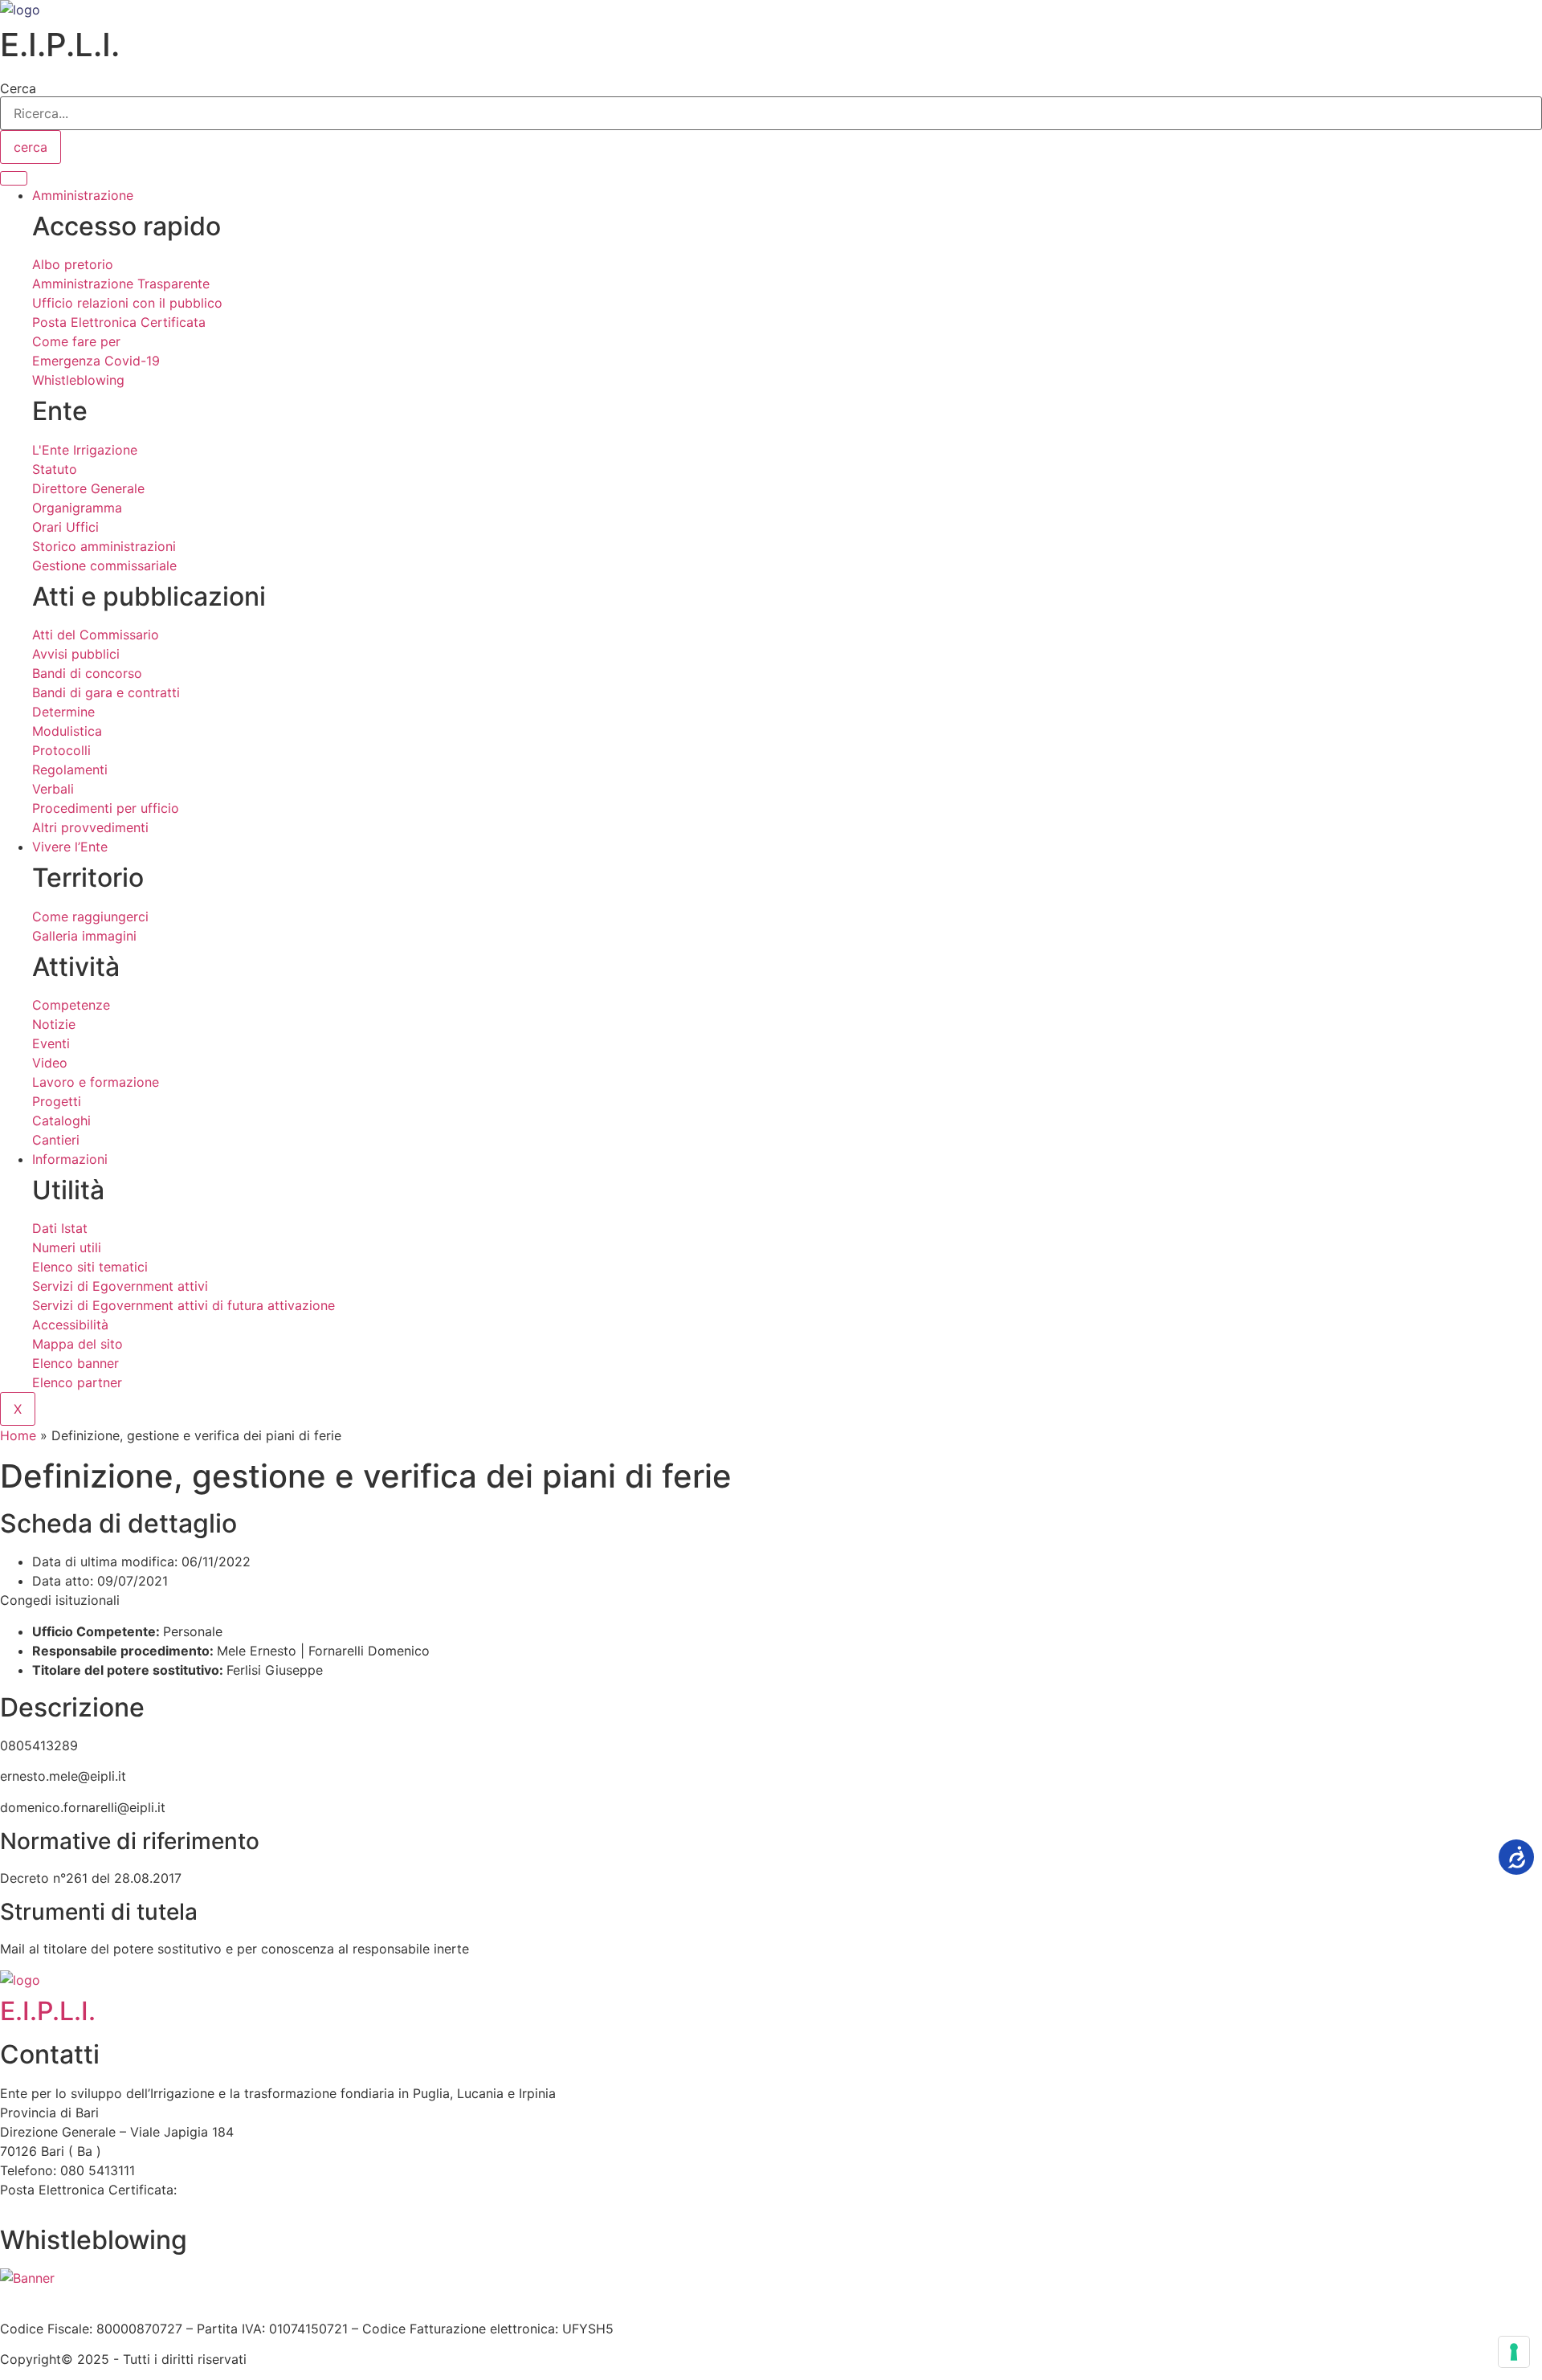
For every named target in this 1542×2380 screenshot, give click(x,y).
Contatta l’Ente (45, 2297)
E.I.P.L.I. (48, 2011)
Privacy (290, 2297)
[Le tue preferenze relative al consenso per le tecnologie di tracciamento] (1514, 2352)
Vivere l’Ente (70, 847)
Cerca (18, 88)
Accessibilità (141, 2297)
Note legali (224, 2297)
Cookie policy (368, 2297)
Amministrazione (83, 195)
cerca (31, 147)
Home (18, 1435)
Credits (445, 2297)
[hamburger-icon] (14, 178)
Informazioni (70, 1159)
